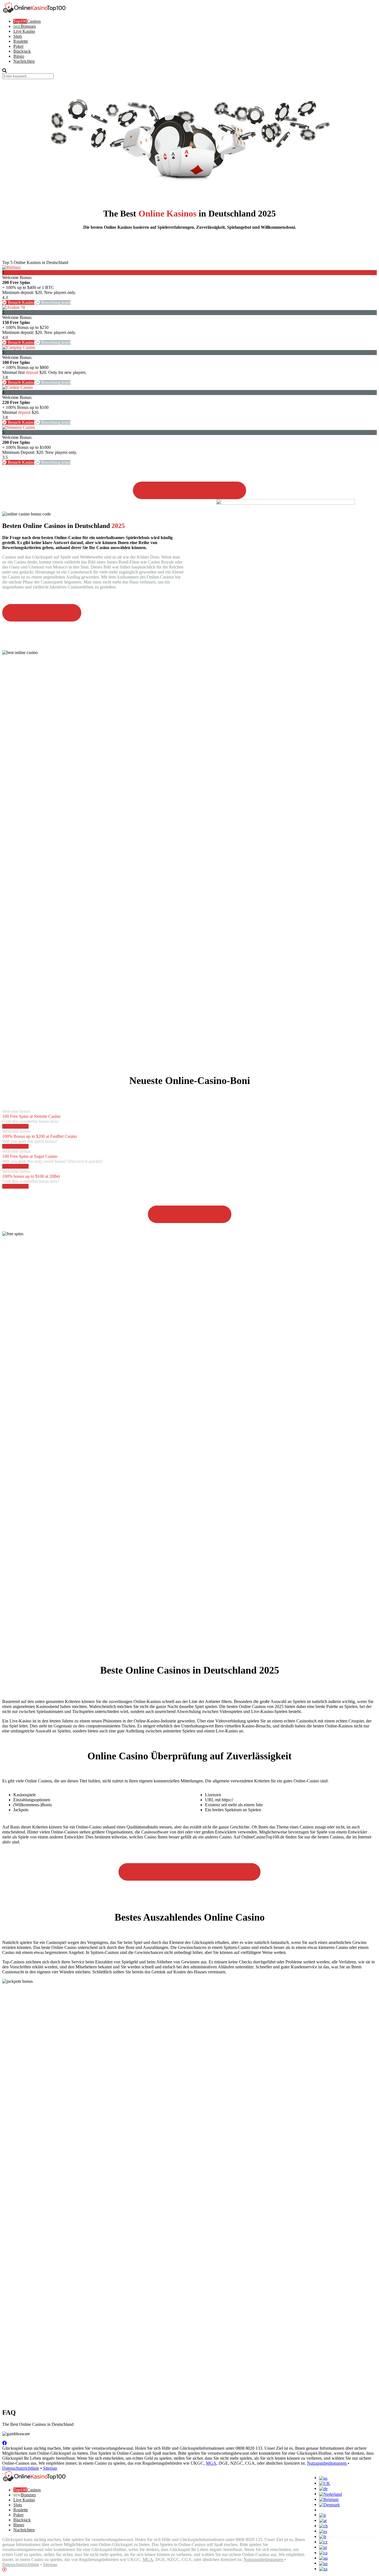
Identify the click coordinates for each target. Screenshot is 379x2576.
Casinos (34, 21)
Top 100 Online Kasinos (42, 613)
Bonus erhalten (15, 1126)
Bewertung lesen (55, 302)
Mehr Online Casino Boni (190, 1214)
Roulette (21, 41)
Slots (18, 36)
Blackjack (22, 51)
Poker (18, 46)
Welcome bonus (16, 1111)
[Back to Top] (4, 2569)
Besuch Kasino (21, 302)
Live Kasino (24, 31)
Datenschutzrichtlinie (21, 2468)
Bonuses (28, 26)
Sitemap (50, 2468)
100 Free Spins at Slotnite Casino (31, 1116)
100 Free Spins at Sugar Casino (30, 1156)
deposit (32, 372)
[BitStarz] (12, 267)
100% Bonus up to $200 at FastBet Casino (40, 1136)
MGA (211, 2463)
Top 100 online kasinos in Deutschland (189, 490)
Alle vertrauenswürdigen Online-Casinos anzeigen (189, 1872)
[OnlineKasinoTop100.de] (34, 12)
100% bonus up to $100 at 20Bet (31, 1176)
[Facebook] (4, 2443)
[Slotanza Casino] (19, 427)
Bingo (19, 56)
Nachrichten (24, 61)
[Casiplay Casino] (19, 347)
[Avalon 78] (14, 307)
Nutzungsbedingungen (327, 2463)
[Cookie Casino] (17, 387)
